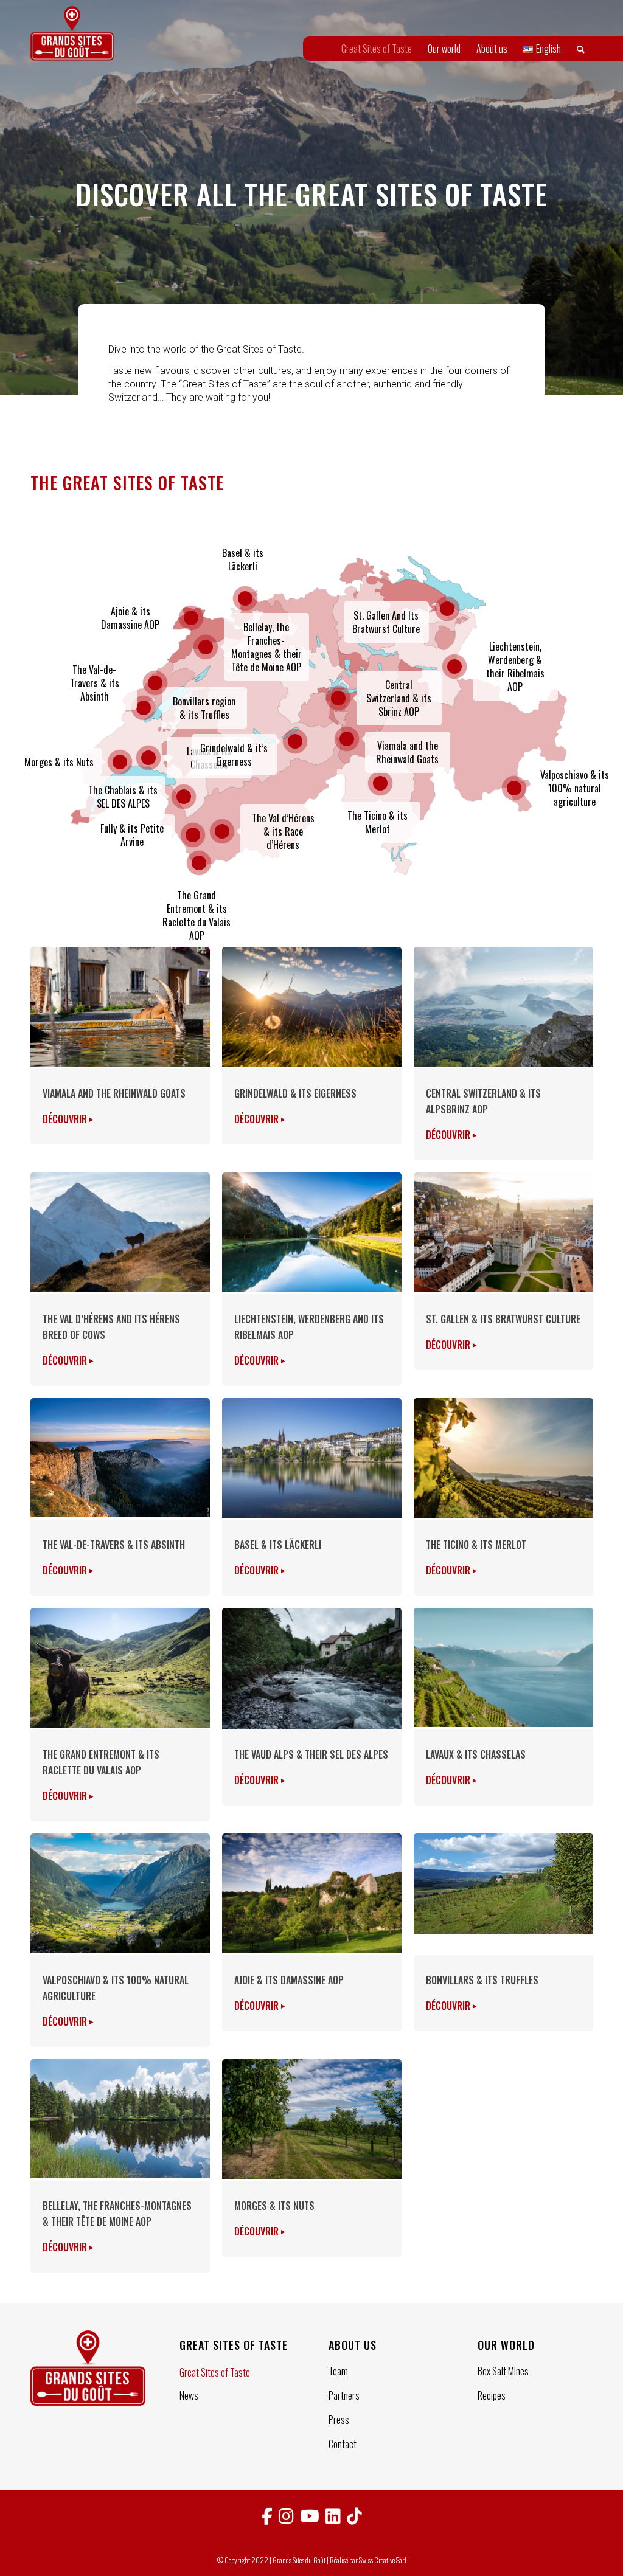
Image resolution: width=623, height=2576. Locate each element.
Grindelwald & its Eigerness (295, 1093)
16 (447, 609)
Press (339, 2420)
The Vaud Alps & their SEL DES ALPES (311, 1754)
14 (222, 831)
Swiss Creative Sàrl (383, 2560)
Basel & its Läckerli (278, 1545)
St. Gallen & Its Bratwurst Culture (503, 1319)
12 (338, 698)
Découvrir (66, 1119)
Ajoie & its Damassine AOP (289, 1980)
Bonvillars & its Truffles (482, 1980)
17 (295, 741)
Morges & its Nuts (274, 2206)
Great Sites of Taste (215, 2372)
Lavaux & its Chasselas (476, 1754)
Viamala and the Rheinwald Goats (114, 1093)
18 (347, 739)
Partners (344, 2395)
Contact (343, 2444)
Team (338, 2371)
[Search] (581, 49)
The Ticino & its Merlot (476, 1545)
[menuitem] (377, 49)
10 (191, 618)
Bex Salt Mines (503, 2371)
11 (245, 598)
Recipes (492, 2395)
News (189, 2395)
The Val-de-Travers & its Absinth (114, 1545)
